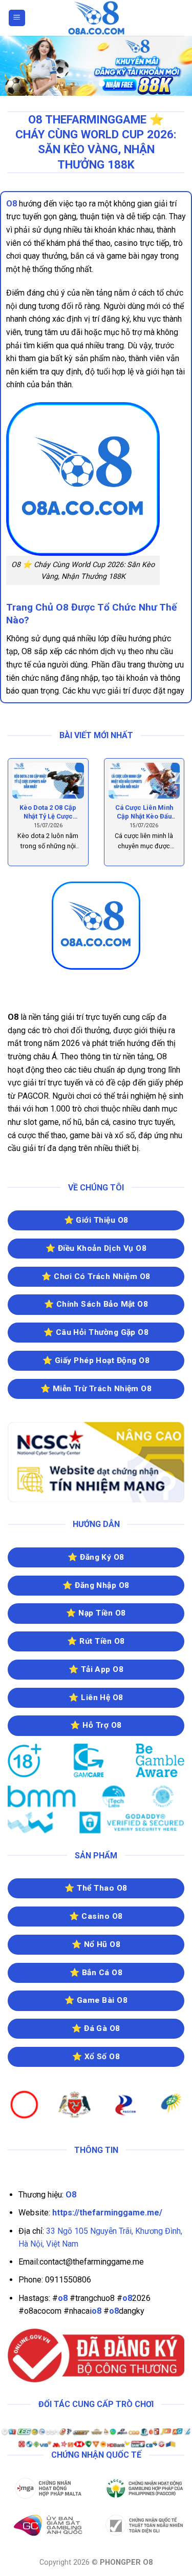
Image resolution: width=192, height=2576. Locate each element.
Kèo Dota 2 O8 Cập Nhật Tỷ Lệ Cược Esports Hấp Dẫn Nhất (48, 812)
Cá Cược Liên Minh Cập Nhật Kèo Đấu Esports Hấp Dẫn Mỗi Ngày (144, 812)
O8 (12, 204)
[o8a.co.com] (96, 18)
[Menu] (17, 18)
